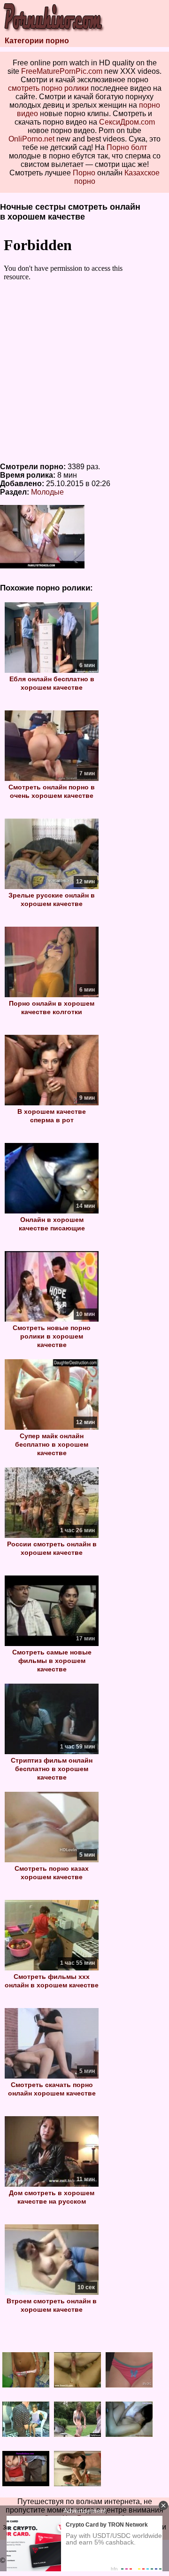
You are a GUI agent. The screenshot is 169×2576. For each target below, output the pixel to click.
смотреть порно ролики (48, 88)
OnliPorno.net (31, 139)
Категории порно (37, 41)
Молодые (47, 492)
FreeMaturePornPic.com (62, 71)
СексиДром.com (127, 122)
